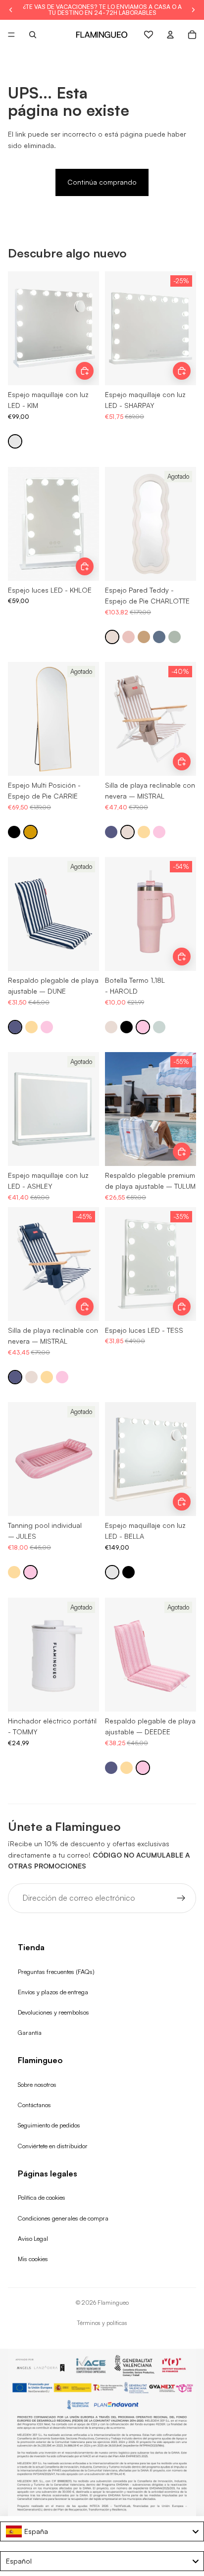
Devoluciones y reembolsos (53, 2012)
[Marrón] (144, 637)
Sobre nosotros (37, 2084)
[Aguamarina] (159, 1027)
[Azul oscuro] (159, 637)
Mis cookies (33, 2259)
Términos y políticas (102, 2323)
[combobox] (102, 2531)
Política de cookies (42, 2197)
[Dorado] (30, 832)
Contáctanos (34, 2105)
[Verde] (175, 637)
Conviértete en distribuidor (53, 2146)
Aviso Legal (33, 2238)
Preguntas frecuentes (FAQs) (56, 1971)
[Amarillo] (144, 832)
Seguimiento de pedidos (49, 2125)
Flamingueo (113, 2302)
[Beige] (112, 637)
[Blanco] (15, 442)
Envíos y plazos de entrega (53, 1992)
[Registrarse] (181, 1898)
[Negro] (14, 832)
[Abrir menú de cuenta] (170, 35)
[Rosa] (128, 637)
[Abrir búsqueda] (33, 35)
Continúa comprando (102, 182)
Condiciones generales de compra (63, 2218)
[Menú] (11, 35)
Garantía (30, 2032)
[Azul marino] (111, 832)
